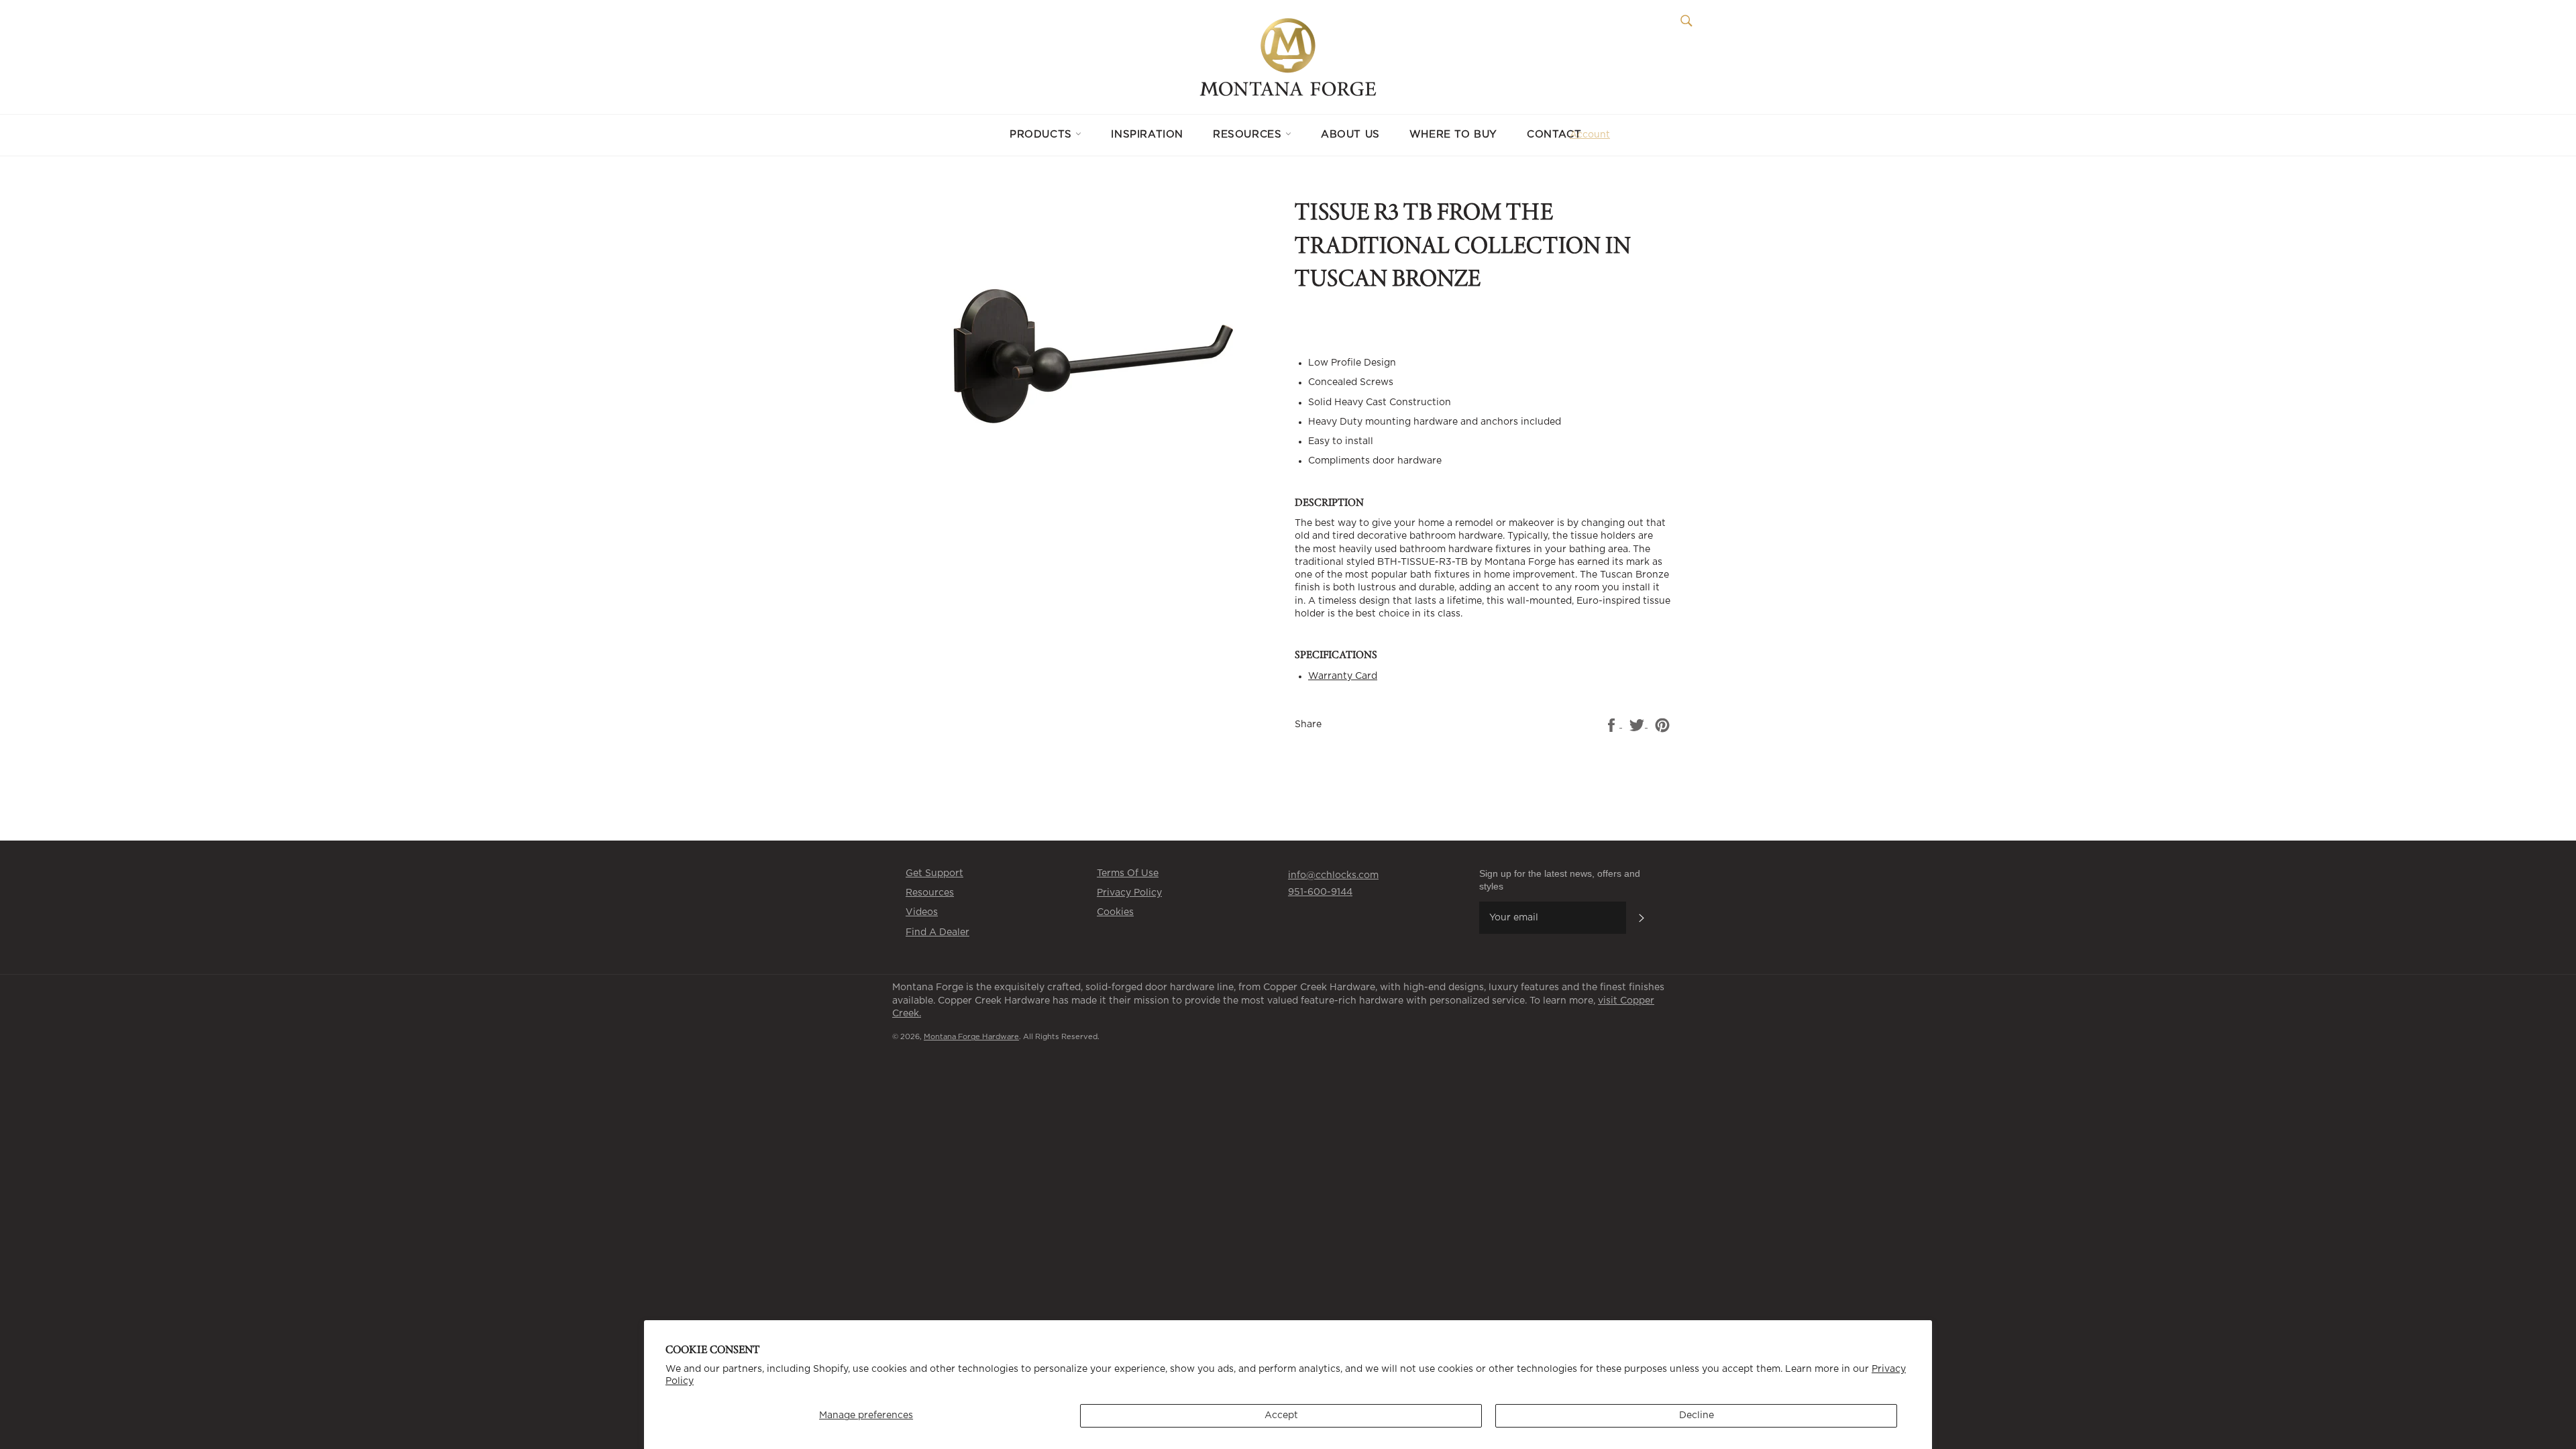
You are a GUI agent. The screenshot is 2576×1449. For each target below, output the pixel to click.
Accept (1281, 1415)
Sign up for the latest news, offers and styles (1560, 880)
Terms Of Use (1128, 873)
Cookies (1115, 912)
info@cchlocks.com (1333, 875)
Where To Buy (1453, 135)
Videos (922, 912)
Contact (1554, 135)
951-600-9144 (1320, 892)
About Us (1350, 135)
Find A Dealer (937, 932)
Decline (1697, 1415)
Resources (1249, 135)
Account (1590, 135)
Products (1042, 135)
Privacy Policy (1129, 893)
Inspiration (1147, 135)
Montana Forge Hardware (971, 1037)
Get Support (934, 873)
